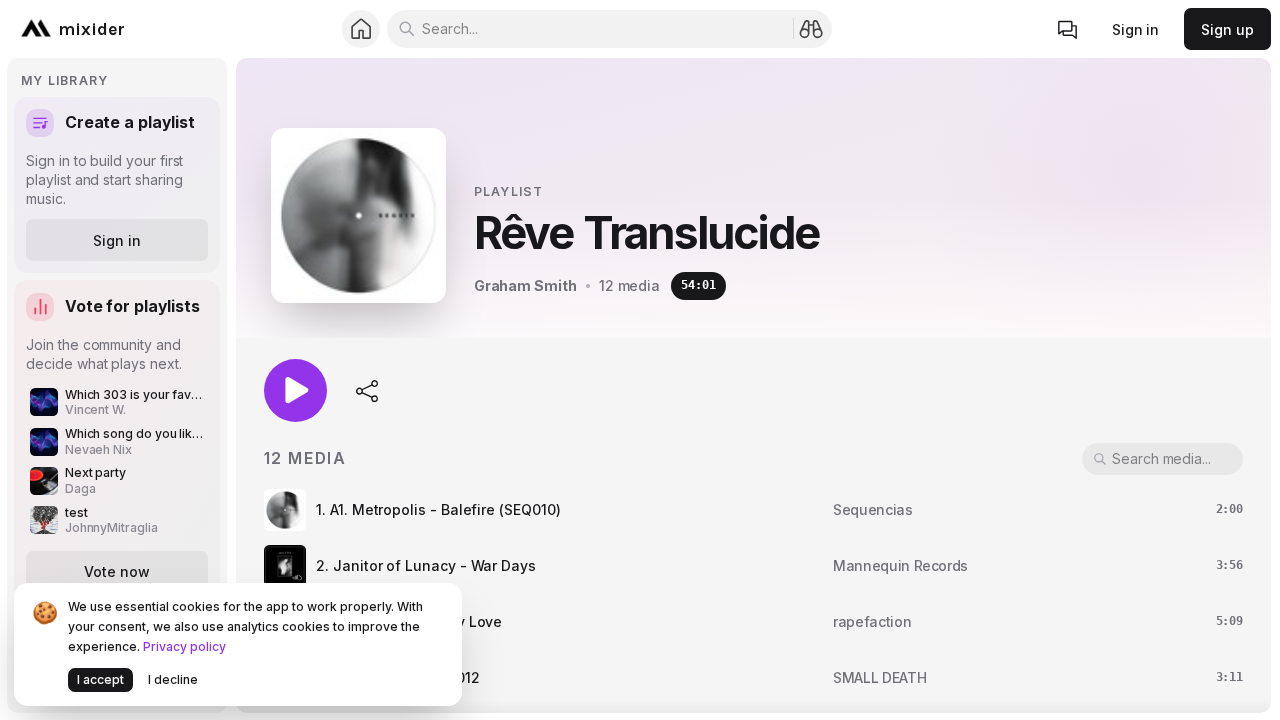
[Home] (361, 29)
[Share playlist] (368, 390)
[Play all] (295, 390)
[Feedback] (1068, 29)
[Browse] (811, 28)
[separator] (231, 385)
